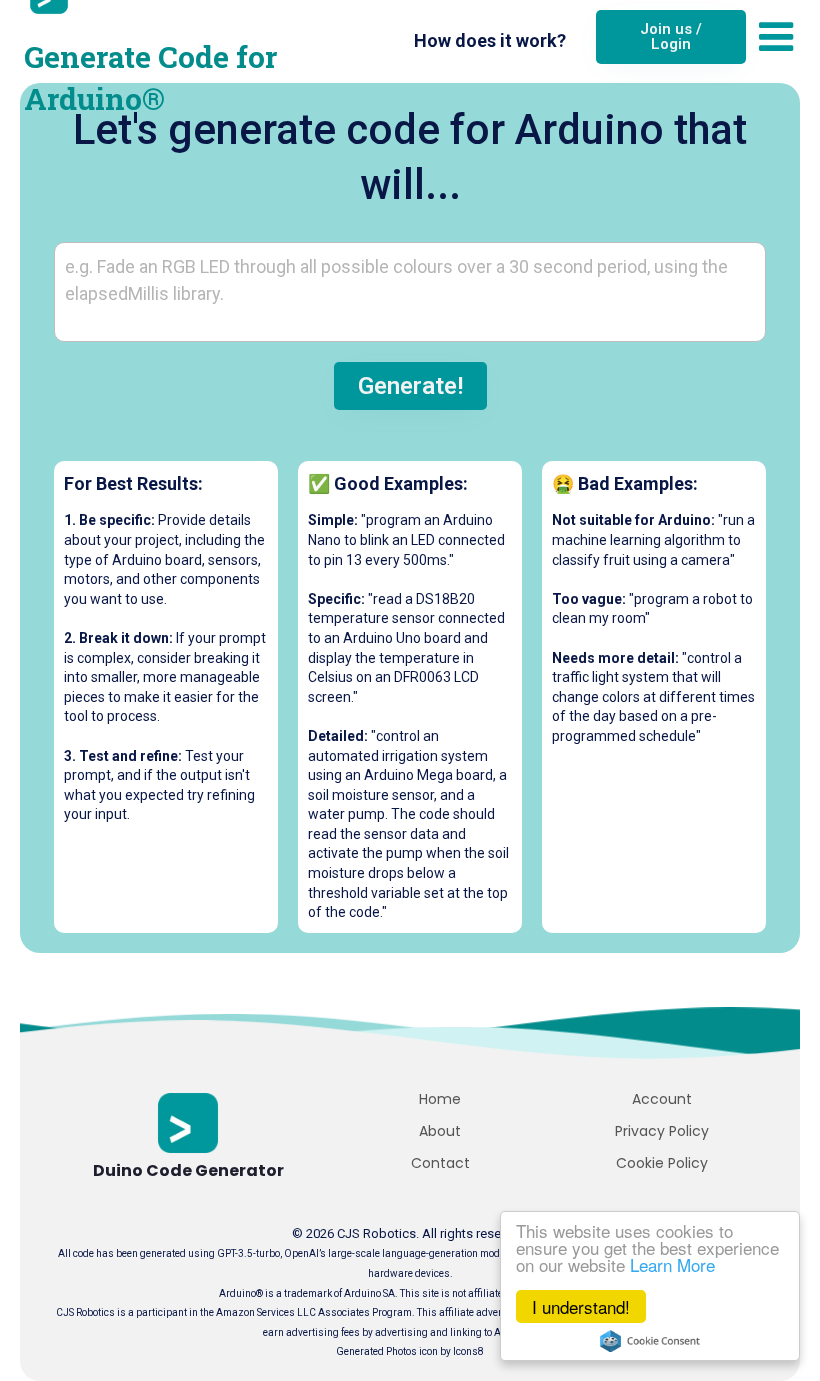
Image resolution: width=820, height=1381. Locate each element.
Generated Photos (376, 1351)
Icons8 (468, 1351)
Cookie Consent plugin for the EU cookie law (650, 1341)
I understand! (581, 1306)
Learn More (672, 1264)
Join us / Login (671, 36)
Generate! (410, 386)
